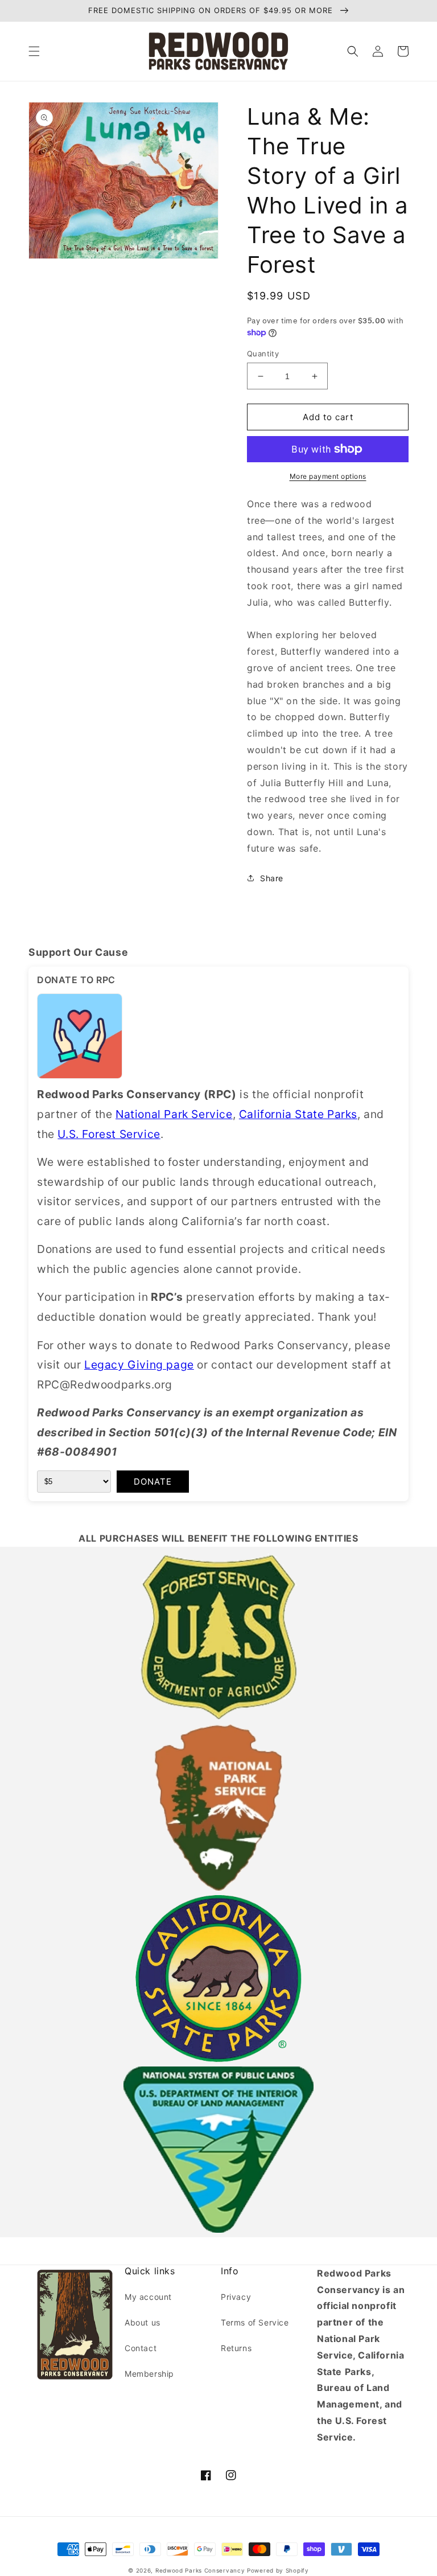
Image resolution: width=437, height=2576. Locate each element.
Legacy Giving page (139, 1365)
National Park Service (174, 1114)
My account (148, 2297)
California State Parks (298, 1114)
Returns (236, 2348)
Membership (149, 2374)
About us (143, 2322)
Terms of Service (255, 2322)
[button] (34, 51)
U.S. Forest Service (109, 1134)
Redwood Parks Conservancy (200, 2570)
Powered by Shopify (278, 2570)
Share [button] (272, 878)
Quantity (263, 354)
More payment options (328, 476)
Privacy (236, 2297)
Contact (141, 2348)
